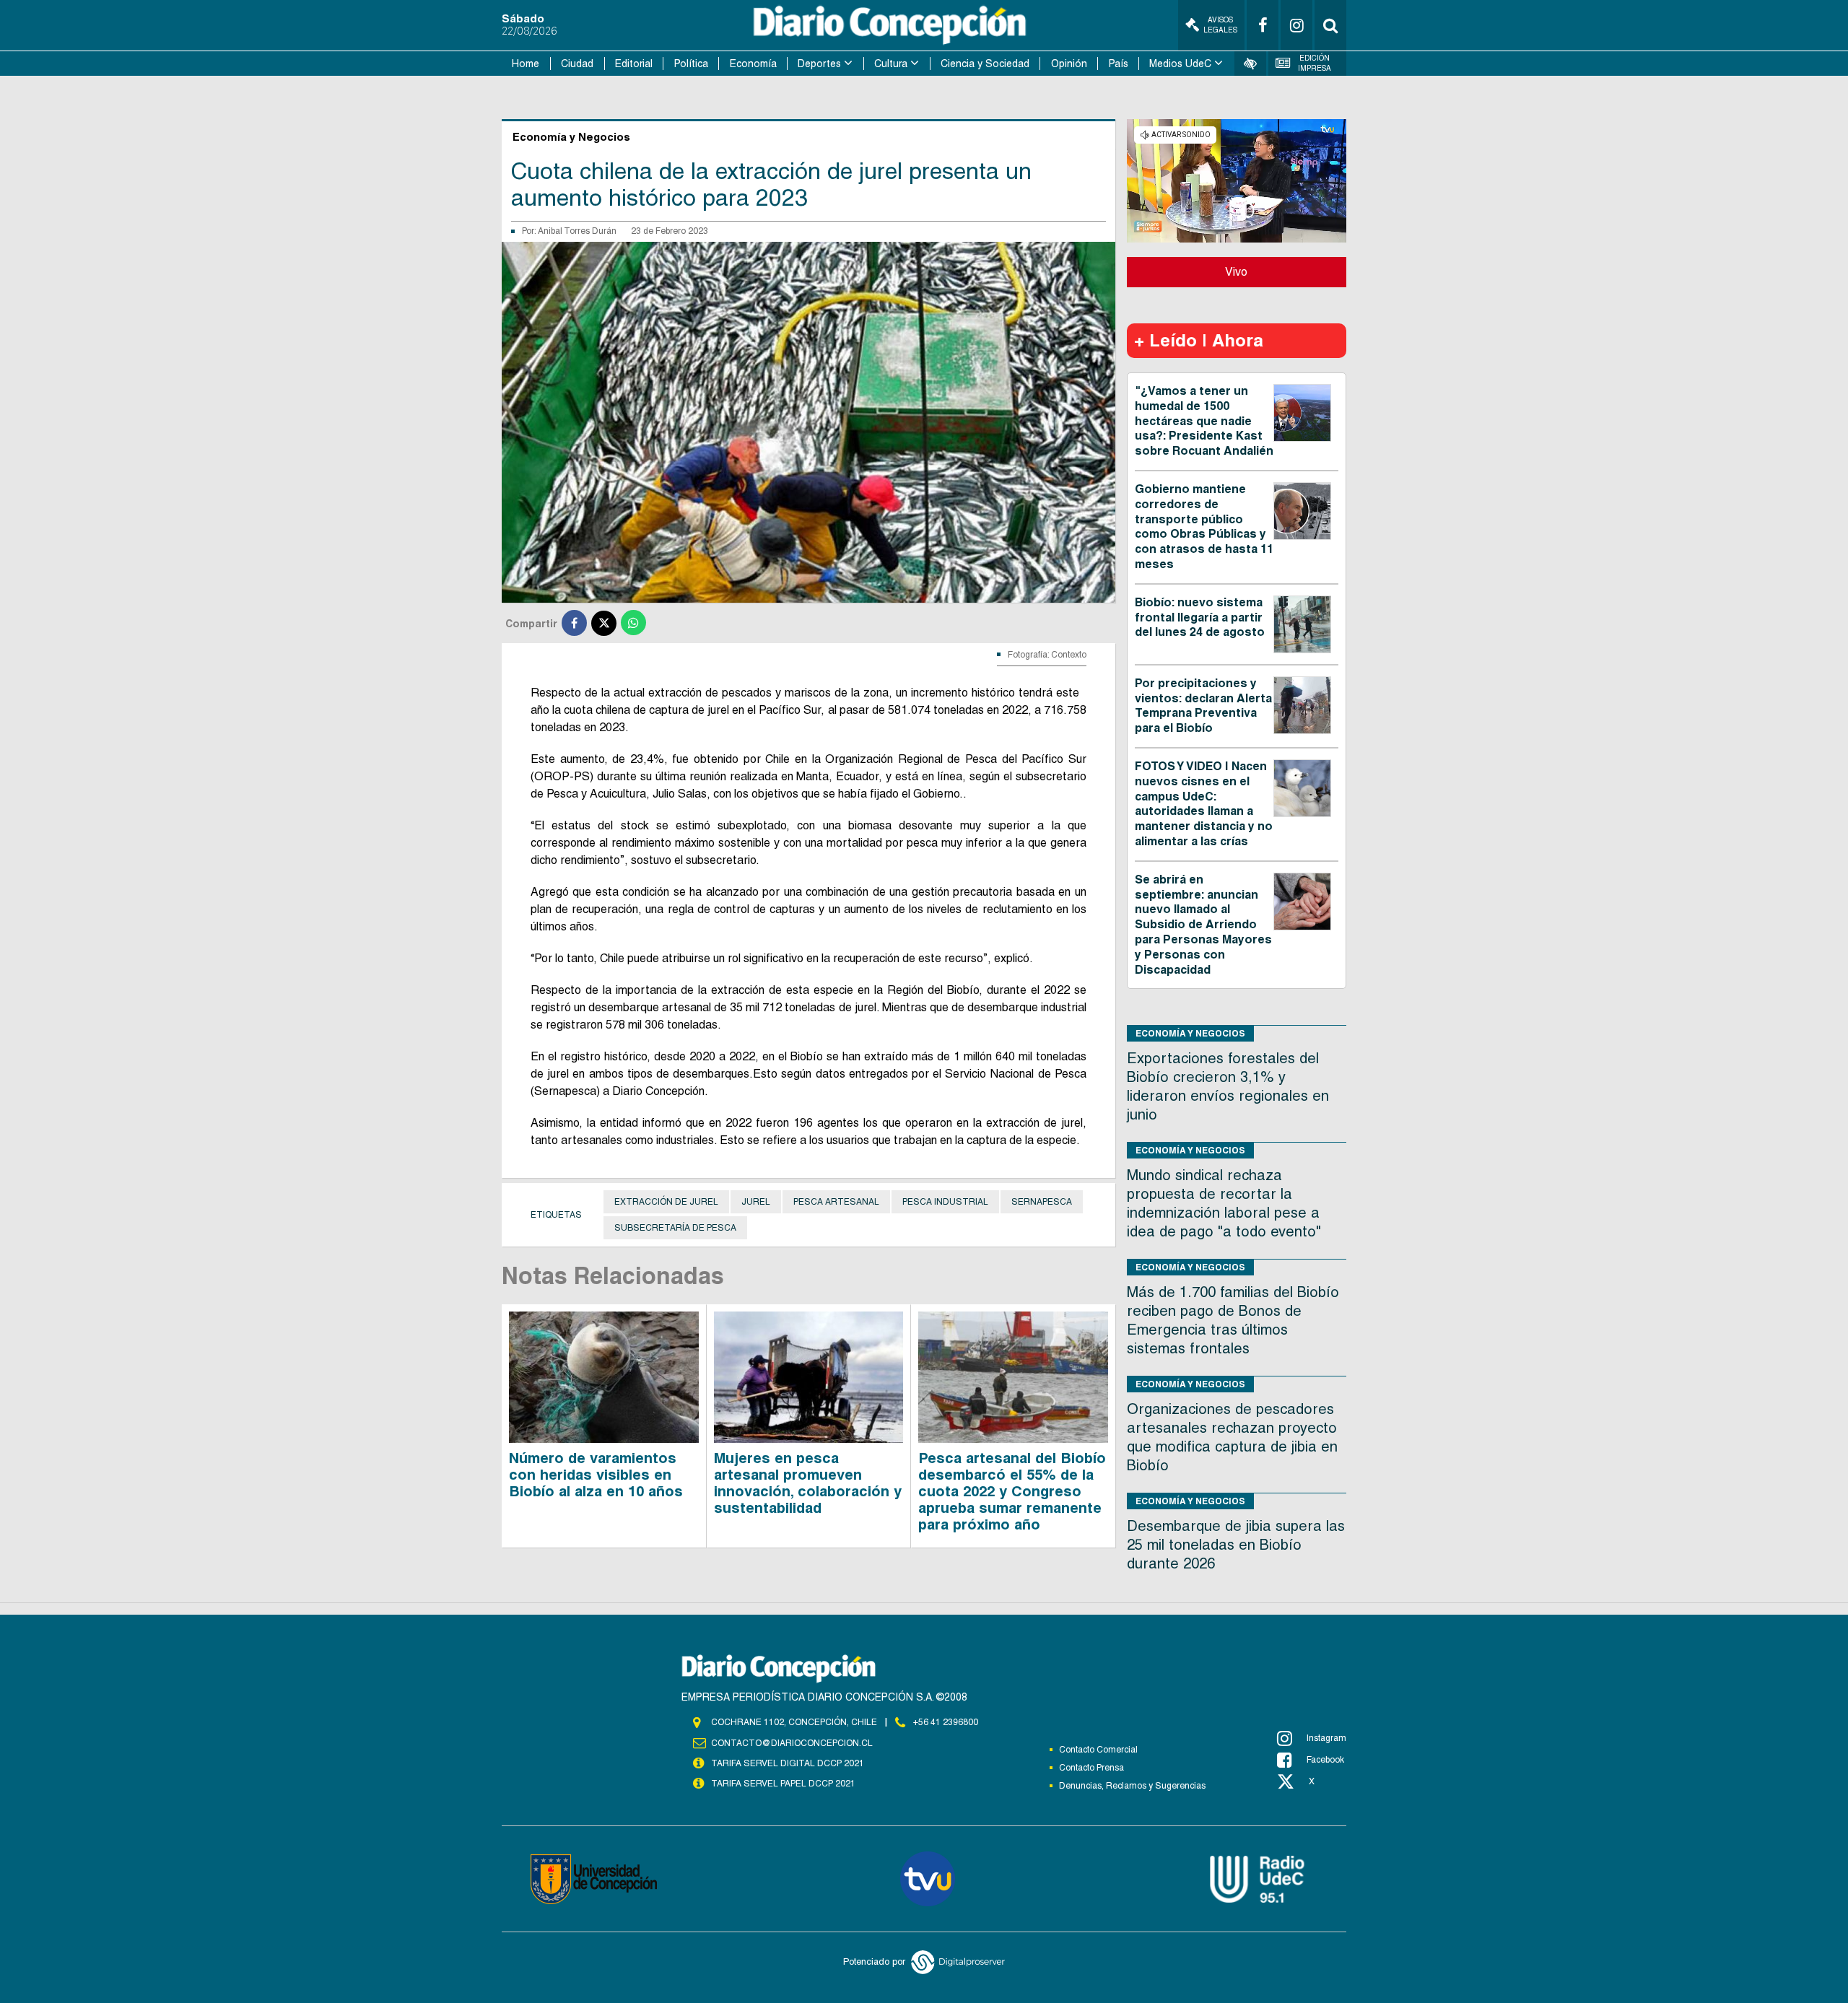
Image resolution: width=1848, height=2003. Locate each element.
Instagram (1326, 1738)
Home (526, 64)
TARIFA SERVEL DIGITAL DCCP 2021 (788, 1763)
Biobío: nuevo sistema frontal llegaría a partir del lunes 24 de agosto (1200, 618)
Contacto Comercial (1098, 1750)
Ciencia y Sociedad (985, 64)
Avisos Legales (1220, 25)
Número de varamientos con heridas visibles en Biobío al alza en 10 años (596, 1475)
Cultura (891, 64)
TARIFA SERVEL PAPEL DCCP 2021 (783, 1784)
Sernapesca (1042, 1202)
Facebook (1325, 1760)
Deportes (819, 64)
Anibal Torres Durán (577, 231)
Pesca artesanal (836, 1202)
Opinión (1069, 64)
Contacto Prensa (1091, 1768)
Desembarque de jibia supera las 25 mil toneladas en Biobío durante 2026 (1236, 1545)
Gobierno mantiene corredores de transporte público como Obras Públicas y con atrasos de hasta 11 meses (1204, 527)
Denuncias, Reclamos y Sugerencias (1132, 1786)
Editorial (634, 64)
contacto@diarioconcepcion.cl (792, 1743)
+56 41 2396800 (946, 1722)
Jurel (756, 1202)
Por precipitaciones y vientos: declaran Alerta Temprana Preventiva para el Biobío (1203, 706)
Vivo (1236, 272)
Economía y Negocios (1190, 1033)
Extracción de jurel (666, 1202)
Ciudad (577, 64)
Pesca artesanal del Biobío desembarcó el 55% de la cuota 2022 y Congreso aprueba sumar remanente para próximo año (1012, 1491)
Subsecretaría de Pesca (675, 1228)
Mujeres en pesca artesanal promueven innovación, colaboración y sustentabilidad (808, 1483)
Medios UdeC (1180, 64)
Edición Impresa (1315, 63)
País (1119, 64)
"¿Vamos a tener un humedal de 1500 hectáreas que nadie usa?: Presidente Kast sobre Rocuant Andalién (1204, 421)
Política (691, 64)
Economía (753, 64)
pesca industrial (945, 1202)
